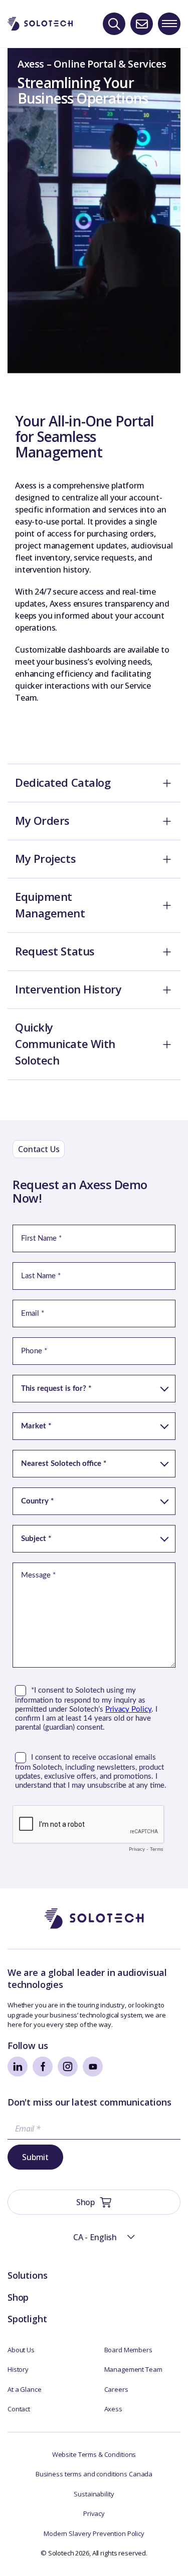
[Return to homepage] (40, 24)
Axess (113, 2409)
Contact (19, 2409)
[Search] (114, 24)
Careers (116, 2389)
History (18, 2369)
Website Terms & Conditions (94, 2454)
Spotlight (27, 2319)
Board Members (128, 2350)
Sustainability (94, 2494)
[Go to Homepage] (94, 1919)
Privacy (94, 2513)
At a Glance (25, 2389)
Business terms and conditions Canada (94, 2474)
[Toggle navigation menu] (169, 24)
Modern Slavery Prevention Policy (94, 2533)
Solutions (27, 2275)
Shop (18, 2297)
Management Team (133, 2369)
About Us (21, 2350)
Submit (35, 2157)
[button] (94, 2237)
